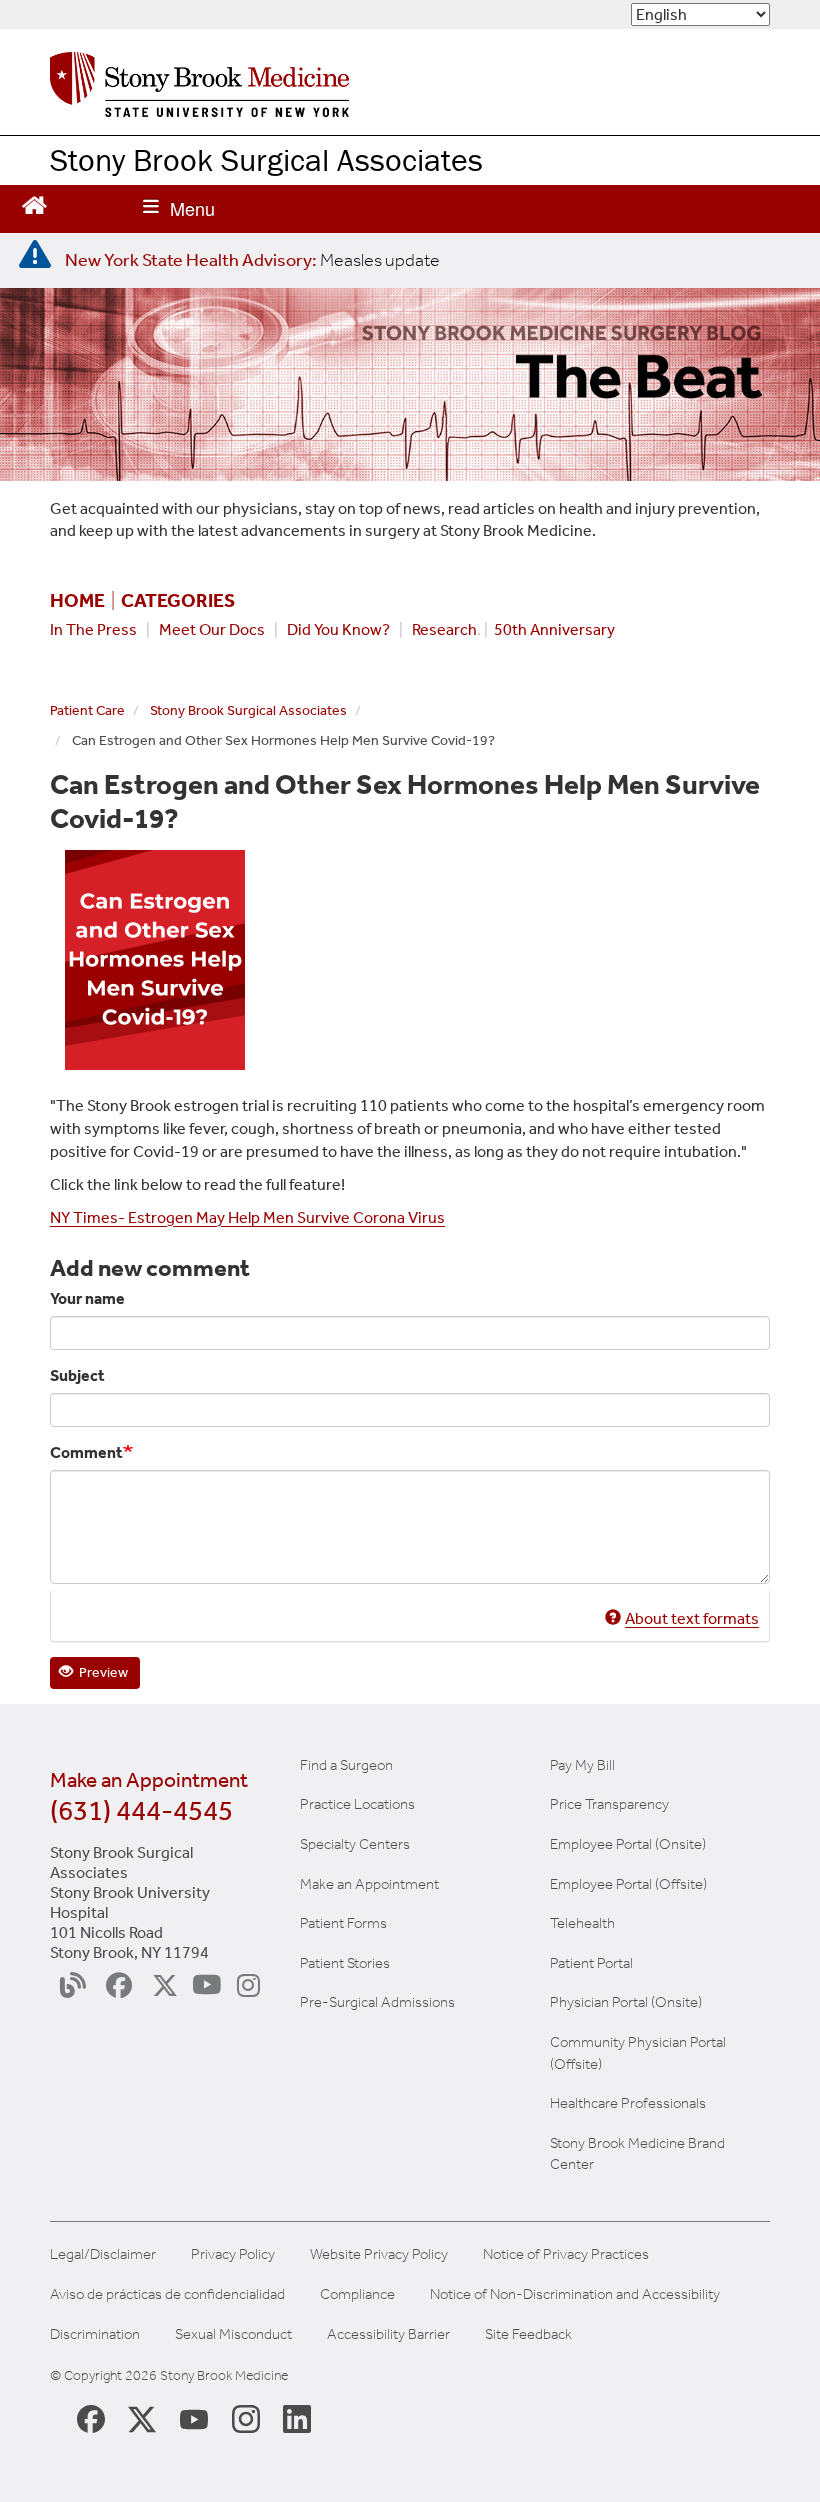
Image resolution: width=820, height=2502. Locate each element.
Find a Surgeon (346, 1765)
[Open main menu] (179, 209)
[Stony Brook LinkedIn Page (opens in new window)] (297, 2418)
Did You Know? (338, 629)
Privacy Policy (233, 2254)
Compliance (357, 2294)
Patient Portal (591, 1963)
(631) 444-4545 (141, 1810)
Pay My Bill (582, 1765)
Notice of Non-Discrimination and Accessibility (575, 2294)
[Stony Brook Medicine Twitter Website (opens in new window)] (194, 2418)
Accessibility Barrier (388, 2334)
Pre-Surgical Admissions (377, 2002)
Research (444, 629)
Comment (86, 1452)
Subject (77, 1375)
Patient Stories (345, 1963)
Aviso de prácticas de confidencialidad (167, 2294)
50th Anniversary (554, 629)
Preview (102, 1672)
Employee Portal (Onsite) (628, 1844)
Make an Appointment (369, 1884)
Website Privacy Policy (379, 2254)
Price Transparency (609, 1804)
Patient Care (87, 710)
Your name (87, 1298)
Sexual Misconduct (233, 2334)
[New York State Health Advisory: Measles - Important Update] (35, 255)
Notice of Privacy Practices (566, 2254)
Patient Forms (343, 1923)
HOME (77, 601)
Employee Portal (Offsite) (628, 1884)
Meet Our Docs (212, 629)
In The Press (93, 629)
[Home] (199, 89)
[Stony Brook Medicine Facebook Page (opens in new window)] (91, 2417)
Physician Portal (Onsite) (626, 2002)
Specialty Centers (355, 1844)
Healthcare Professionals (628, 2103)
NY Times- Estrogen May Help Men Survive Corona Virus (247, 1217)
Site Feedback (528, 2334)
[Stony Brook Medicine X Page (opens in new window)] (142, 2417)
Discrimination (95, 2334)
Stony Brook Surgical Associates (266, 159)
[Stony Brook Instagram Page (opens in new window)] (246, 2418)
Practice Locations (357, 1804)
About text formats (692, 1618)
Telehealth (582, 1923)
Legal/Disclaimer (103, 2254)
